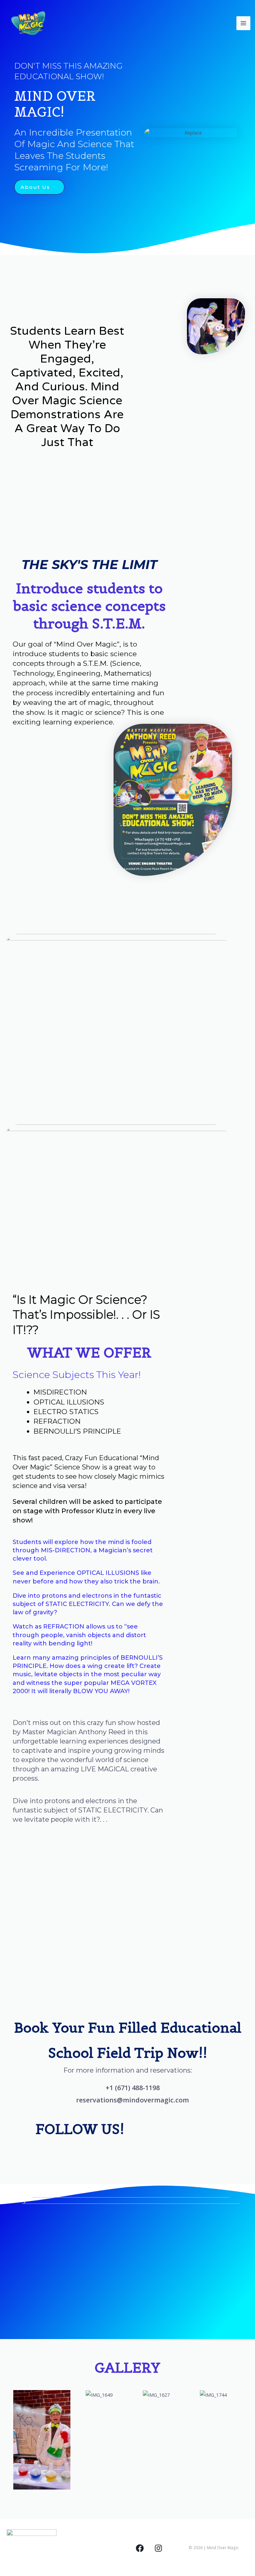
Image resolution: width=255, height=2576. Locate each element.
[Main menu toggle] (243, 23)
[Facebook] (140, 2548)
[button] (6, 2440)
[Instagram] (158, 2548)
